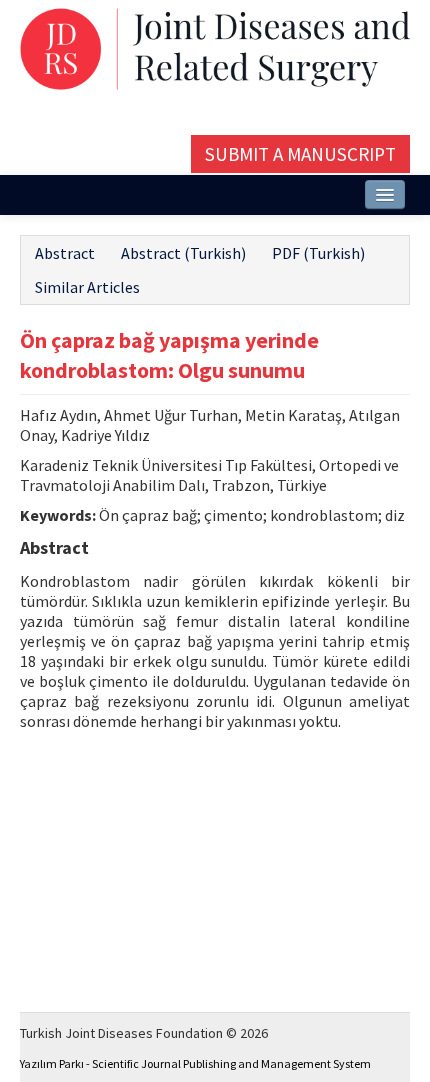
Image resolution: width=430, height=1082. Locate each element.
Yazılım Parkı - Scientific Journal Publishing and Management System (195, 1063)
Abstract (65, 253)
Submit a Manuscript (300, 154)
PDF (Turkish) (318, 253)
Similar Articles (87, 287)
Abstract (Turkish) (183, 253)
